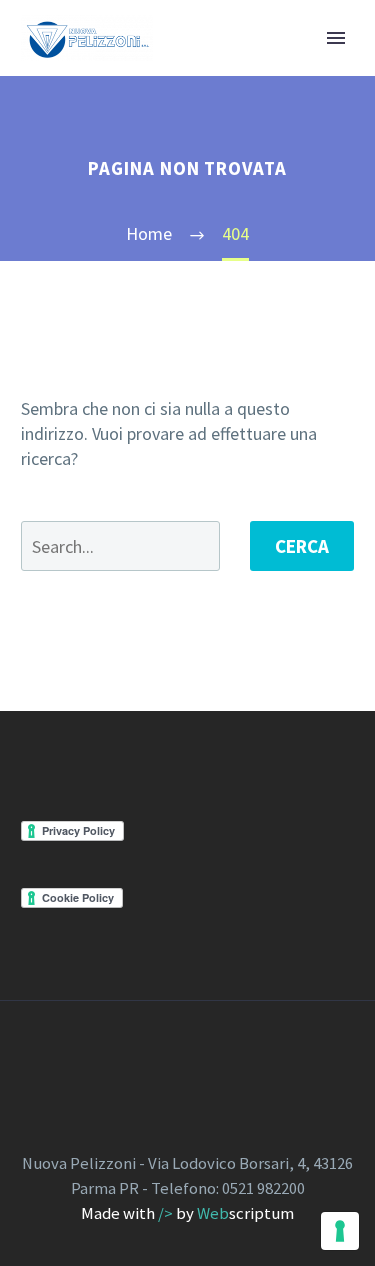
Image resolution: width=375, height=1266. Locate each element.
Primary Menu (336, 38)
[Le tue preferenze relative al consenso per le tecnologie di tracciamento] (340, 1231)
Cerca (302, 546)
